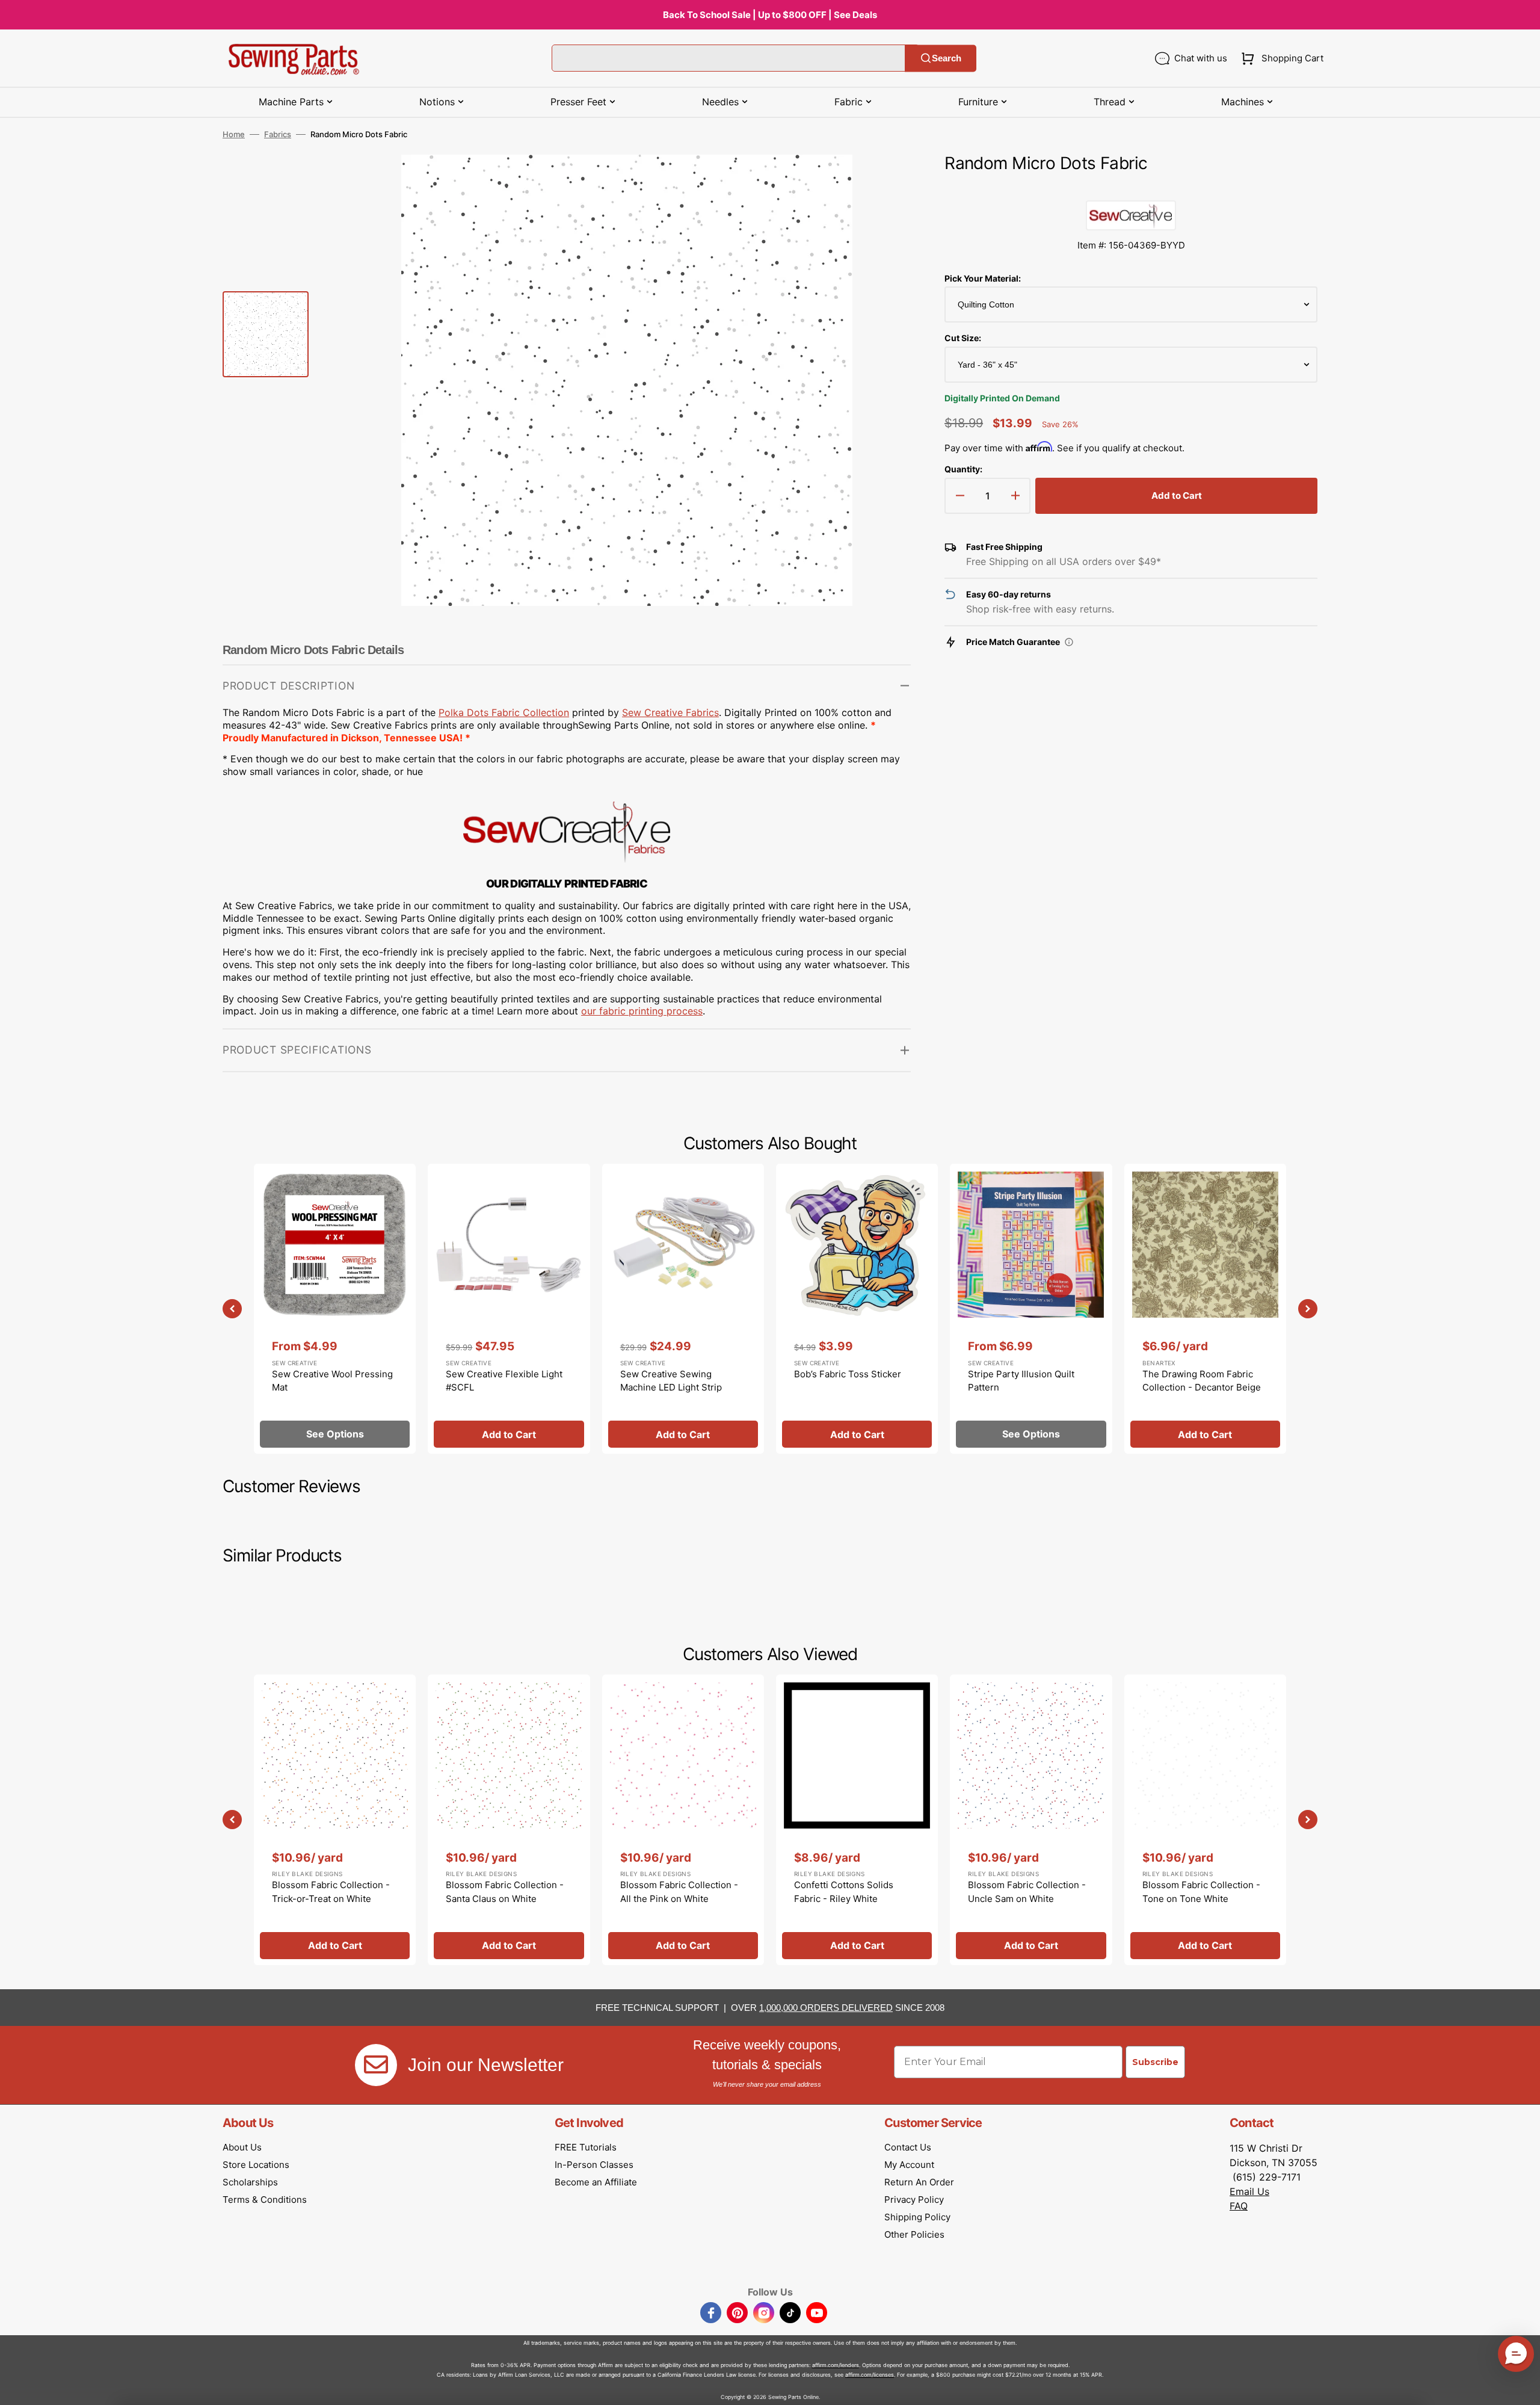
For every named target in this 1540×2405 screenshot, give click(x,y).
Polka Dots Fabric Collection (504, 712)
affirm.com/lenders (836, 2365)
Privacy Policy (914, 2200)
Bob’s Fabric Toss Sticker (848, 1374)
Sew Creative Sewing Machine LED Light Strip (671, 1381)
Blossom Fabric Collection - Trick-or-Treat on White (331, 1892)
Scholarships (250, 2182)
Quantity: (963, 469)
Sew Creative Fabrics (670, 712)
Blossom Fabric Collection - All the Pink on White (679, 1892)
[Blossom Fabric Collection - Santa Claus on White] (509, 1820)
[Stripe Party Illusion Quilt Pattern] (1031, 1309)
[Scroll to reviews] (1131, 188)
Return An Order (919, 2182)
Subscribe (1155, 2062)
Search (947, 58)
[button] (1280, 58)
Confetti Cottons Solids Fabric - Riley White (844, 1892)
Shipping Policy (917, 2217)
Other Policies (914, 2234)
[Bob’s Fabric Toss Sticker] (857, 1309)
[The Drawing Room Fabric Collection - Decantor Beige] (1205, 1309)
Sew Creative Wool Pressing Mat (332, 1381)
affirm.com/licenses (870, 2375)
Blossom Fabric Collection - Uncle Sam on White (1027, 1892)
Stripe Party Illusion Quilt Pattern (1021, 1381)
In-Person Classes (594, 2165)
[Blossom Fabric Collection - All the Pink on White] (683, 1820)
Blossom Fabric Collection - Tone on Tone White (1201, 1892)
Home (234, 134)
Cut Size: (963, 338)
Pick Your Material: (983, 278)
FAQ (1239, 2206)
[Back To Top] (1522, 2387)
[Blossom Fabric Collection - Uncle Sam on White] (1031, 1820)
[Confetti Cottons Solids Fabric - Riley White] (857, 1820)
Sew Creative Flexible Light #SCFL (504, 1381)
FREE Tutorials (586, 2147)
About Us (242, 2147)
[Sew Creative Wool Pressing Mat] (335, 1309)
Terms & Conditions (265, 2200)
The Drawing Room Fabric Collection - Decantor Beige (1202, 1381)
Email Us (1249, 2191)
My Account (909, 2165)
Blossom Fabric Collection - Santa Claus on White (505, 1892)
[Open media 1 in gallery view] (884, 182)
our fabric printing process (642, 1011)
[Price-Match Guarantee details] (1069, 642)
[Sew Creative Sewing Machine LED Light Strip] (683, 1309)
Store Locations (256, 2165)
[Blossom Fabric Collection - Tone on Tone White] (1205, 1820)
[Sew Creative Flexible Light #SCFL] (509, 1309)
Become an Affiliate (596, 2182)
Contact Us (908, 2147)
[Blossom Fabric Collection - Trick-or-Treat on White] (335, 1820)
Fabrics (278, 134)
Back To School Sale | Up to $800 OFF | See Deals (770, 15)
